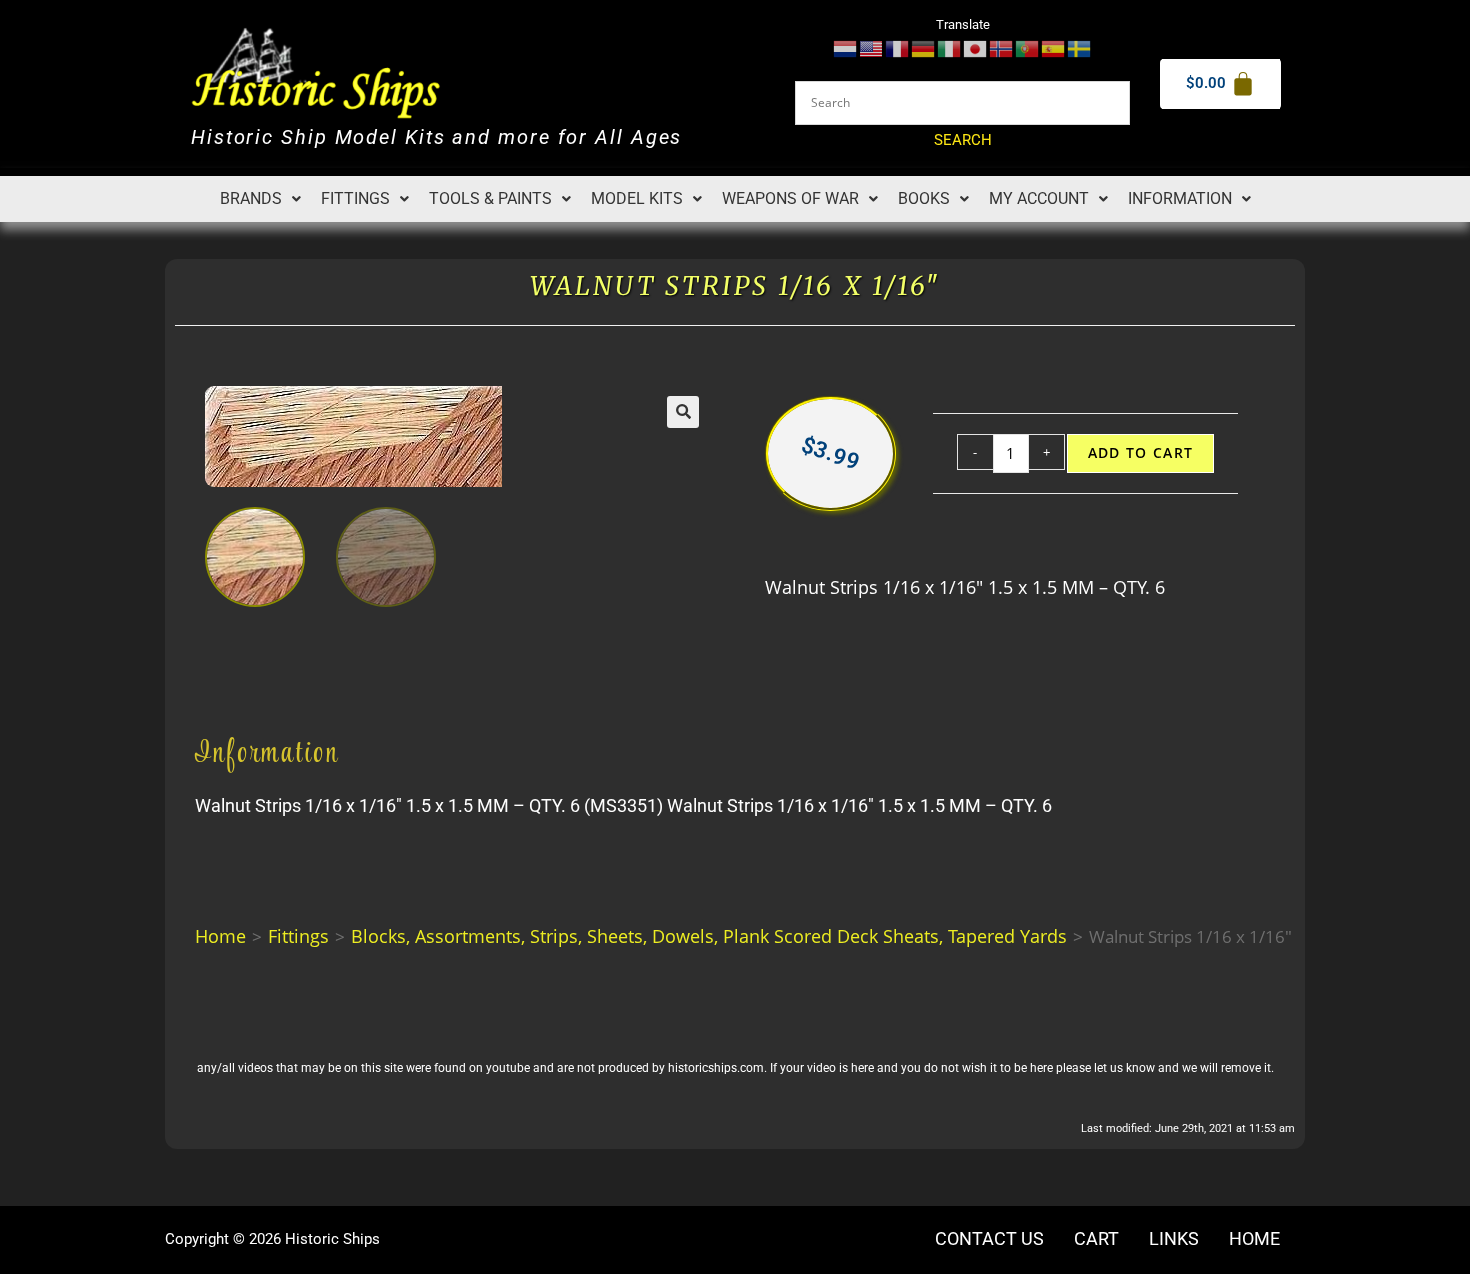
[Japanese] (976, 47)
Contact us (989, 1239)
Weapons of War (790, 198)
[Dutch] (846, 47)
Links (1174, 1239)
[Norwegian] (1002, 47)
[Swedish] (1080, 47)
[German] (924, 47)
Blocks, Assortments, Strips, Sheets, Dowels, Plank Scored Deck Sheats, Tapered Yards (709, 936)
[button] (260, 199)
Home (220, 936)
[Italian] (950, 47)
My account (1039, 198)
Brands (251, 198)
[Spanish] (1054, 47)
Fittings (355, 198)
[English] (872, 47)
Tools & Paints (490, 198)
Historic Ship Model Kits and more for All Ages (436, 137)
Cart (1096, 1239)
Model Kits (637, 198)
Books (924, 198)
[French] (898, 47)
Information (1180, 198)
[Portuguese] (1028, 47)
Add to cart (1141, 453)
